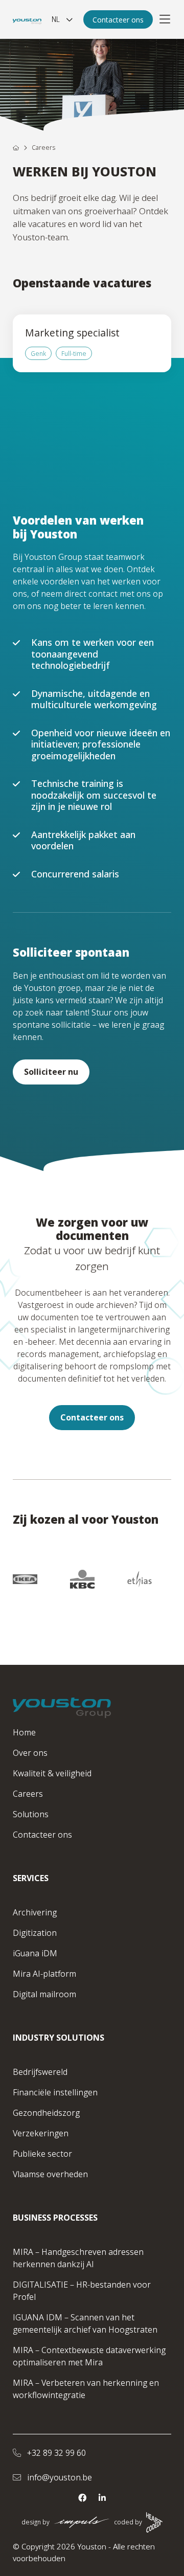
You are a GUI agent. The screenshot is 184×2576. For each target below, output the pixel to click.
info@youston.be (59, 2477)
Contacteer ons (118, 20)
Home (24, 1732)
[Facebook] (82, 2498)
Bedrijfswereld (40, 2072)
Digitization (35, 1933)
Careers (28, 1794)
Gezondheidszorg (46, 2113)
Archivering (35, 1912)
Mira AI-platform (44, 1974)
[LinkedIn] (102, 2498)
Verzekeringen (41, 2133)
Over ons (30, 1753)
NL (56, 19)
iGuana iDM (35, 1953)
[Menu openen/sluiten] (165, 19)
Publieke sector (42, 2154)
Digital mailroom (44, 1994)
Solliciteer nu (51, 1072)
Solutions (31, 1814)
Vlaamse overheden (50, 2174)
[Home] (16, 148)
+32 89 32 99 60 (55, 2453)
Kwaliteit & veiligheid (52, 1773)
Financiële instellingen (55, 2092)
